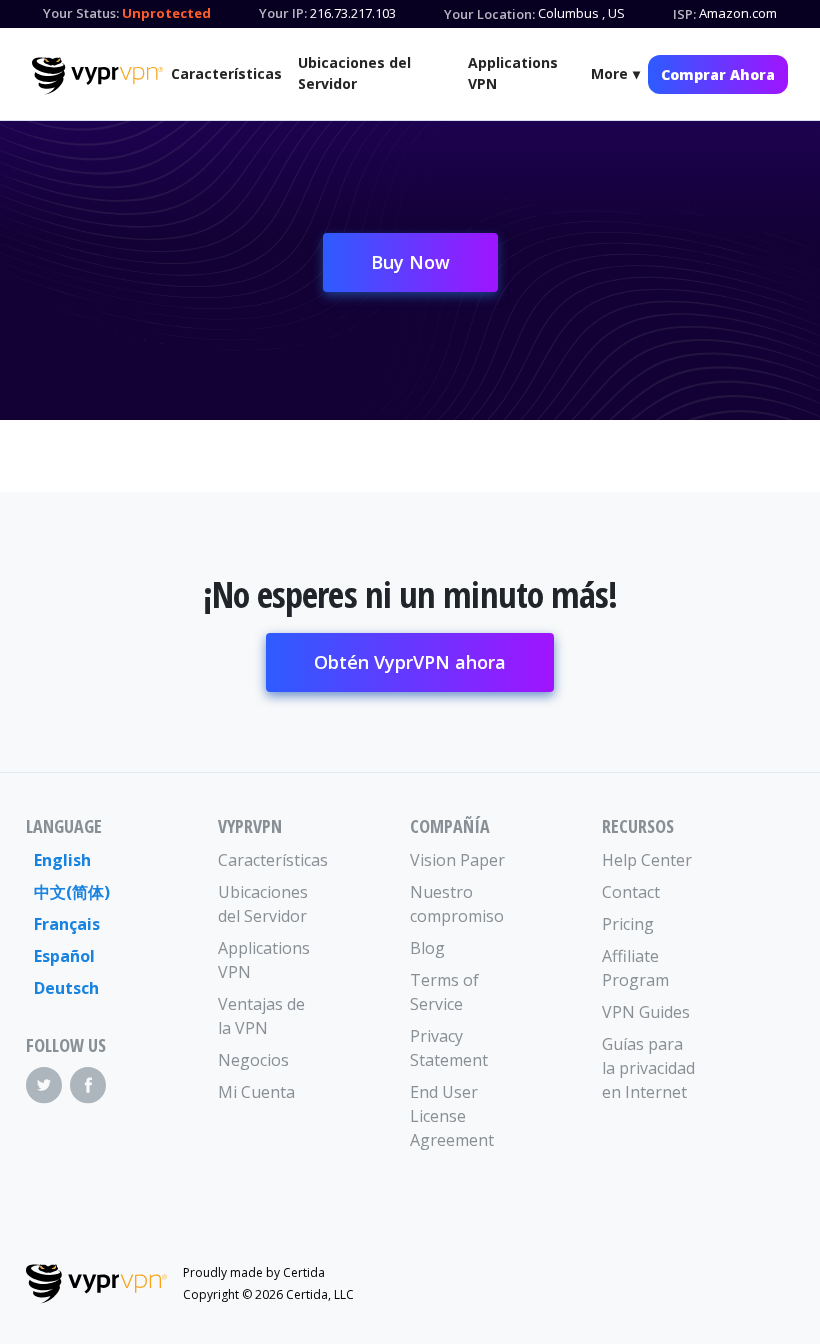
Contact (631, 892)
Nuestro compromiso (457, 904)
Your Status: (81, 13)
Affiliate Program (635, 968)
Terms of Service (444, 992)
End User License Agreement (452, 1116)
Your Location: (489, 14)
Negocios (253, 1060)
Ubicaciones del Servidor (354, 73)
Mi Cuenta (256, 1092)
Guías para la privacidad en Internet (648, 1068)
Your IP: (283, 13)
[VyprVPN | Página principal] (97, 75)
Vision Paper (457, 860)
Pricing (628, 924)
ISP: (684, 14)
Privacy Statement (449, 1048)
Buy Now (410, 262)
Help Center (647, 860)
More (609, 73)
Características (226, 73)
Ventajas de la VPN (261, 1016)
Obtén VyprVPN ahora (410, 662)
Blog (427, 948)
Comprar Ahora (718, 74)
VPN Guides (646, 1012)
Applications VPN (513, 73)
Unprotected (166, 13)
